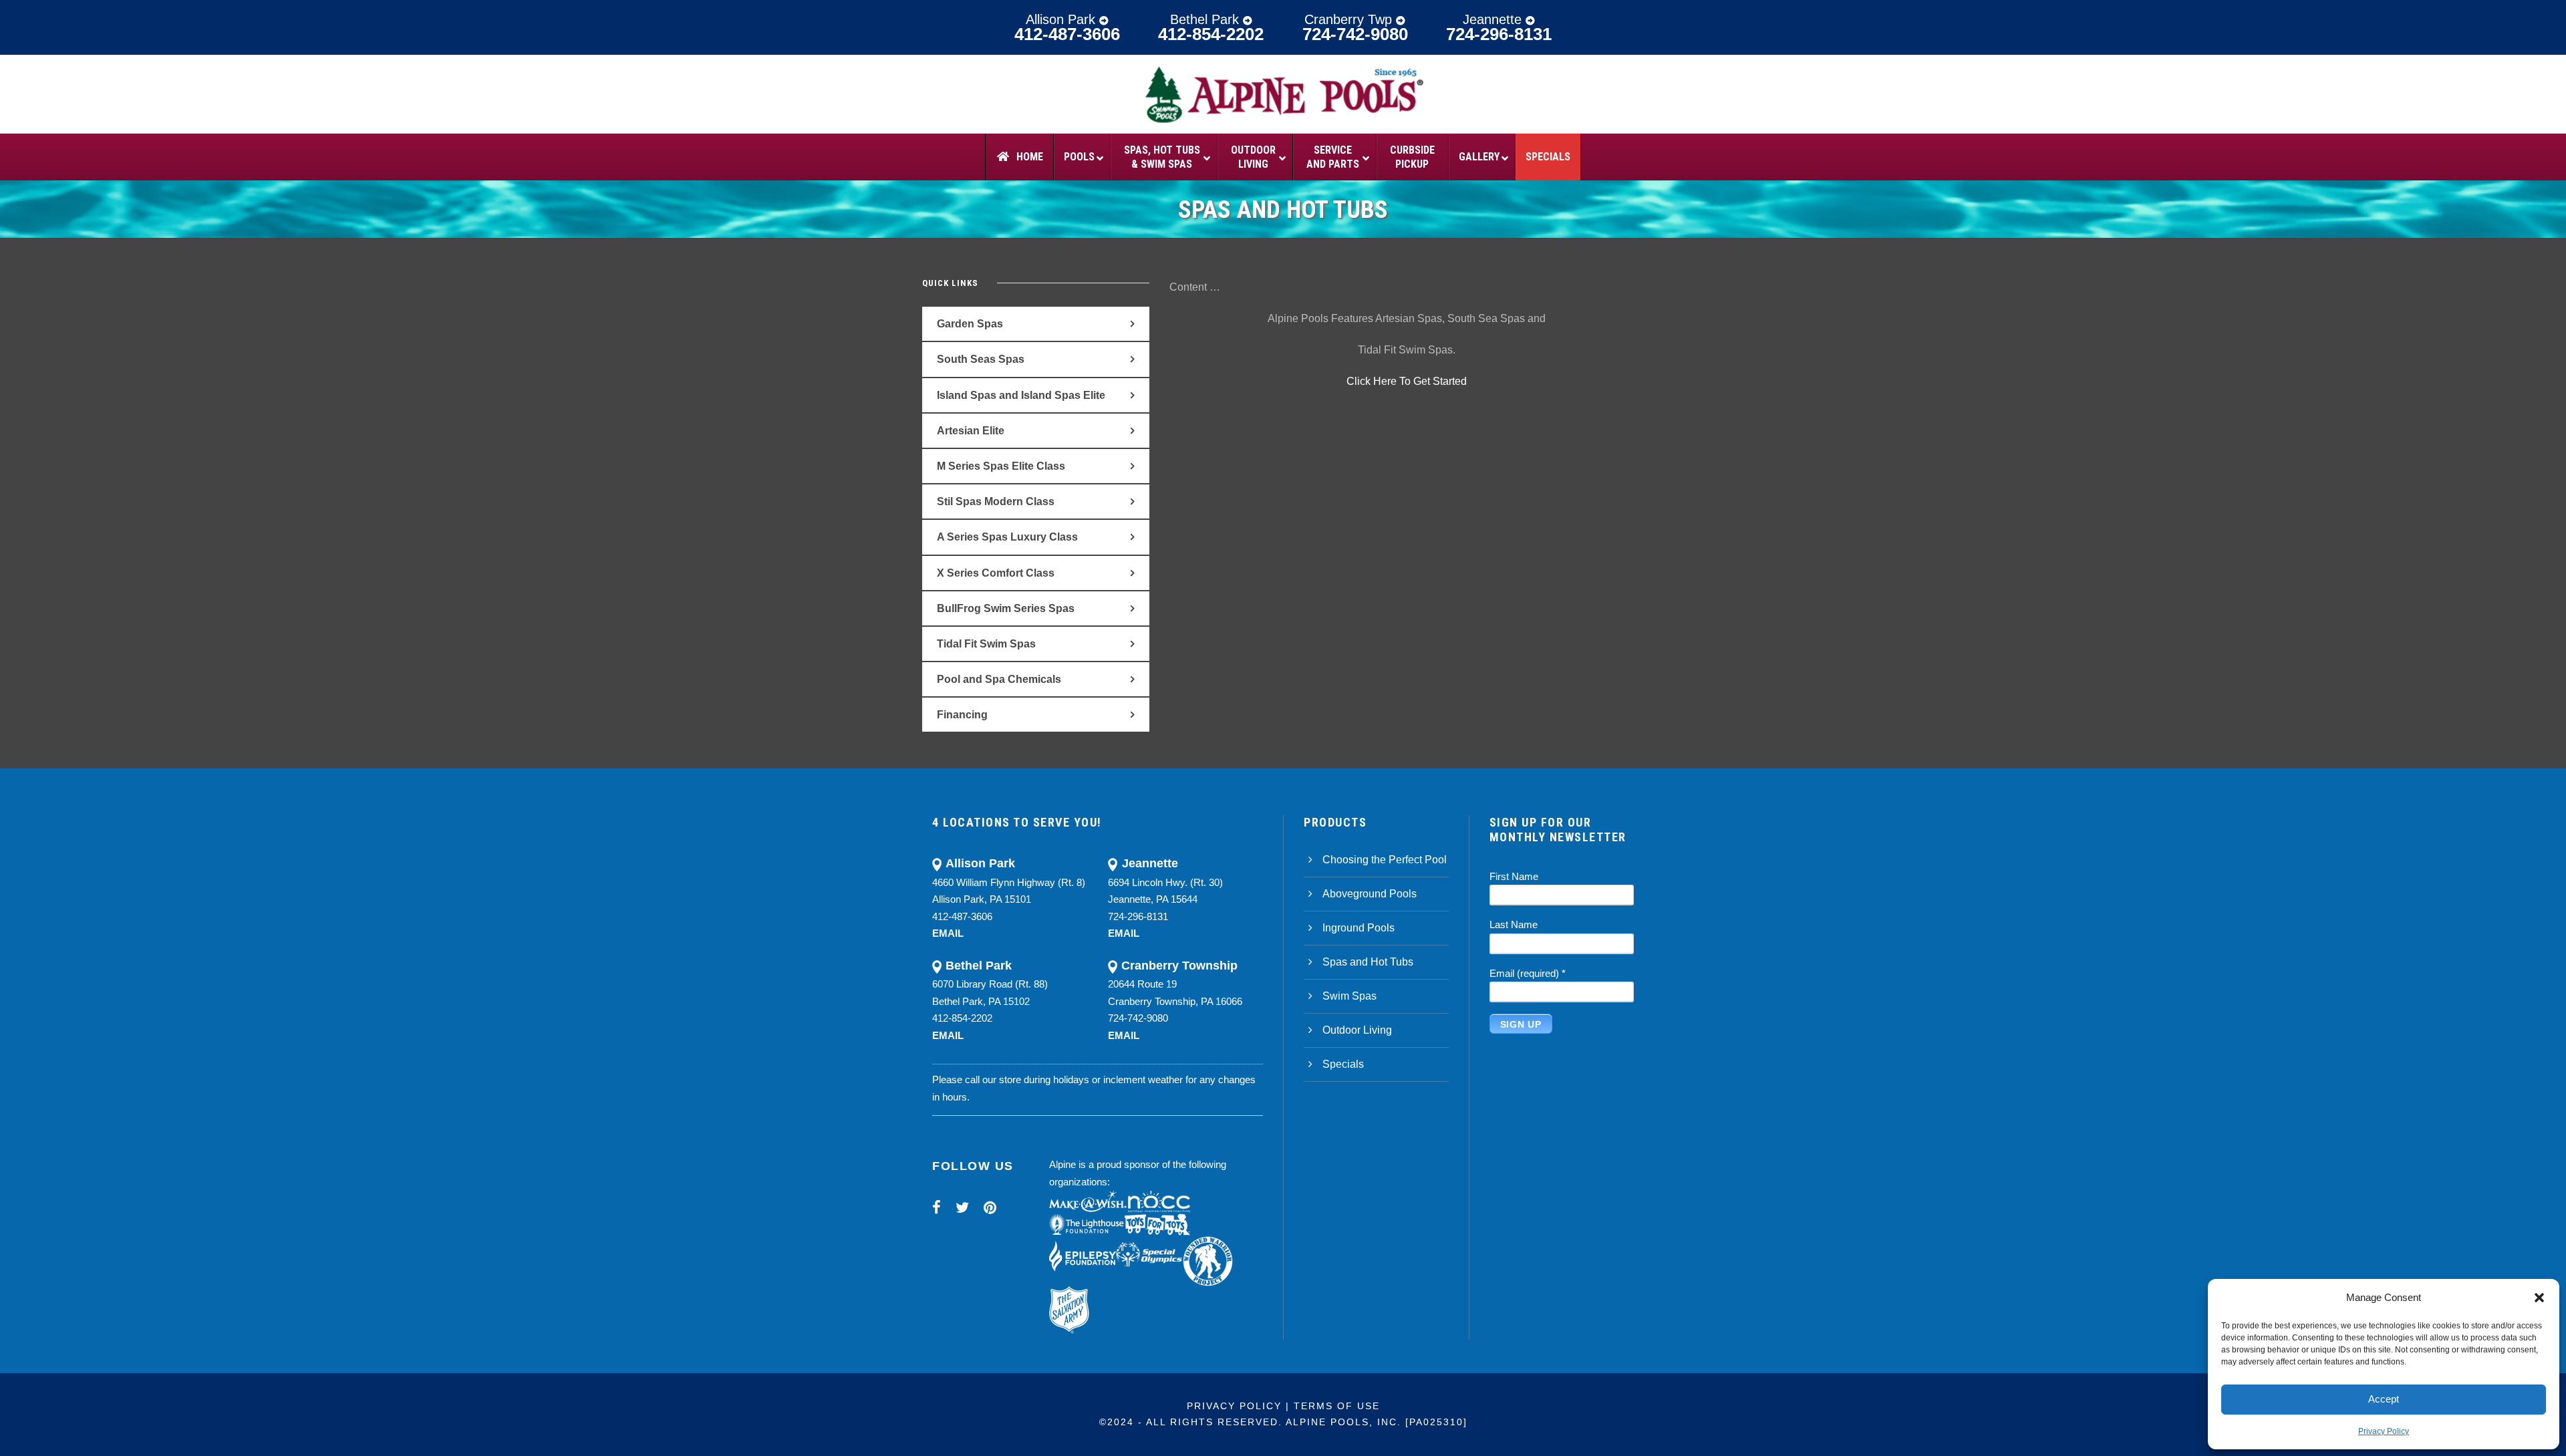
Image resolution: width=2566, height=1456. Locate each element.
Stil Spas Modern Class (996, 501)
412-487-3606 (1067, 34)
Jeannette (1494, 19)
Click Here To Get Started (1407, 381)
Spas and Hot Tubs (1368, 962)
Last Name (1514, 924)
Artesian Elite (971, 431)
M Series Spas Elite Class (1001, 466)
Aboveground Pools (1370, 894)
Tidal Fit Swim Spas (986, 644)
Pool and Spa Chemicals (999, 679)
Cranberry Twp (1350, 19)
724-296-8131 (1499, 34)
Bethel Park (1206, 19)
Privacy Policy (2384, 1431)
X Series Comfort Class (996, 573)
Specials (1343, 1064)
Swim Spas (1349, 996)
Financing (962, 715)
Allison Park (1062, 19)
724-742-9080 (1355, 34)
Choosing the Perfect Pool (1385, 860)
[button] (2539, 1298)
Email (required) (1528, 973)
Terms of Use (1337, 1406)
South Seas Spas (981, 359)
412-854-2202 (1211, 34)
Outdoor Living (1357, 1030)
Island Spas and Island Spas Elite (1021, 395)
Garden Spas (970, 324)
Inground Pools (1359, 928)
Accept (2384, 1399)
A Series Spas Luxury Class (1007, 537)
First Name (1514, 876)
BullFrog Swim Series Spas (1006, 608)
